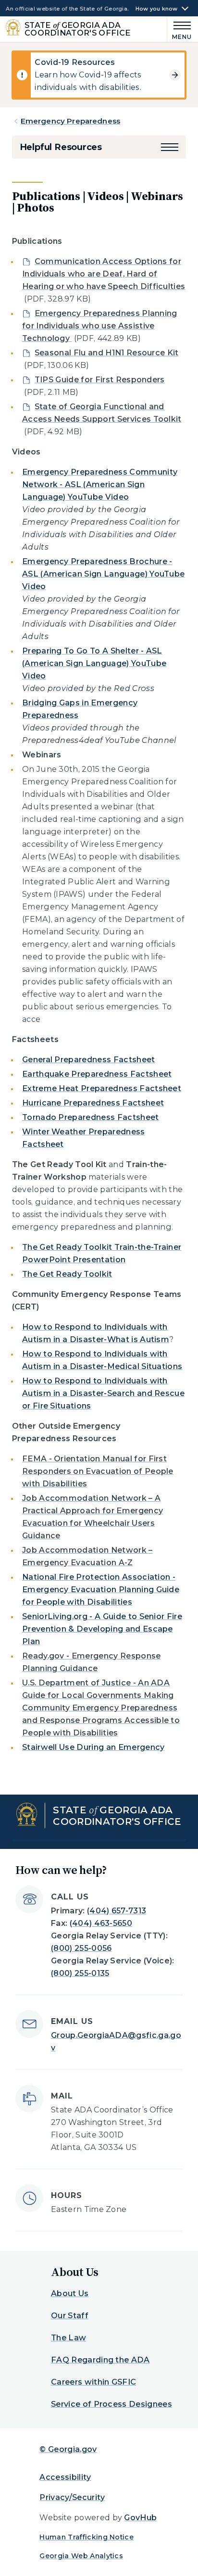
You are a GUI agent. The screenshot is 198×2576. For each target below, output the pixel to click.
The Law (68, 2338)
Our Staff (70, 2316)
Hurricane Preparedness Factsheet (93, 1103)
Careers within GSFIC (93, 2382)
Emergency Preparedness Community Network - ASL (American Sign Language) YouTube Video (100, 484)
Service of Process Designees (111, 2404)
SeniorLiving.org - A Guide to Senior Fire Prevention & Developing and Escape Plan (102, 1629)
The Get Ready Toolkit (67, 1274)
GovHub (140, 2518)
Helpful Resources (61, 147)
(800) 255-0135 (80, 1973)
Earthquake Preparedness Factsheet (97, 1074)
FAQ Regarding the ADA (100, 2360)
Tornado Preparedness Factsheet (91, 1117)
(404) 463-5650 (101, 1923)
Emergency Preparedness (70, 121)
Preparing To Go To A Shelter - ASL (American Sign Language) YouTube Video (94, 663)
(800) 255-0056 (81, 1948)
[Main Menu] (180, 29)
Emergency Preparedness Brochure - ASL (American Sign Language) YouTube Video (104, 574)
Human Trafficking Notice (87, 2537)
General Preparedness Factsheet (89, 1060)
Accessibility (65, 2477)
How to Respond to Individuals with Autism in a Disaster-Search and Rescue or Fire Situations (103, 1393)
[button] (170, 147)
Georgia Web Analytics (81, 2556)
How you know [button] (157, 9)
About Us (70, 2293)
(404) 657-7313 (117, 1911)
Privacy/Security (72, 2497)
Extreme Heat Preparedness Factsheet (102, 1088)
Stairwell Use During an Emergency (93, 1747)
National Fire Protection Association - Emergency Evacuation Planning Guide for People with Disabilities (101, 1590)
